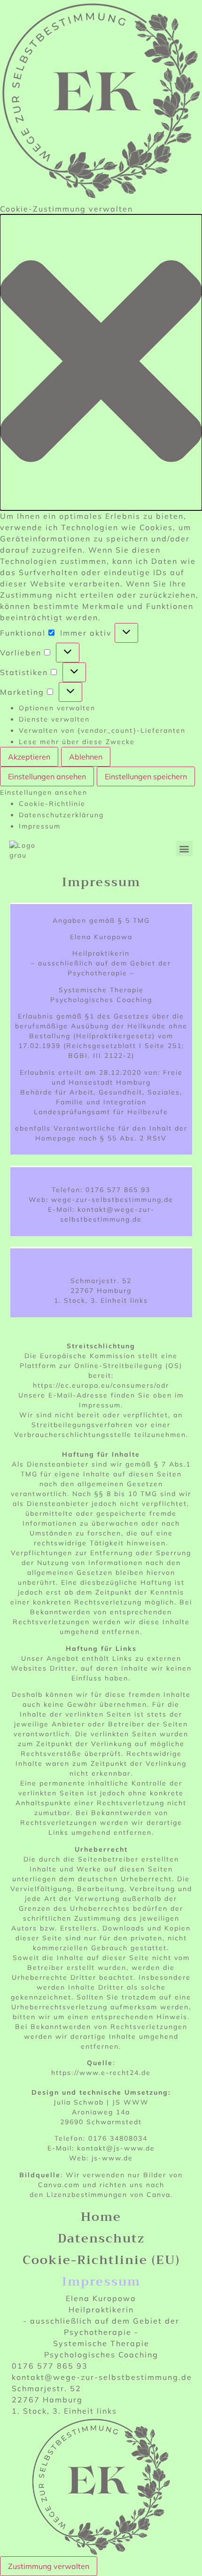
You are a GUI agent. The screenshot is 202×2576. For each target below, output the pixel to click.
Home (101, 2217)
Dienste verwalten (54, 719)
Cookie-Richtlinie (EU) (101, 2260)
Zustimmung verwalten (49, 2566)
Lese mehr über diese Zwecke (77, 742)
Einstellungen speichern (146, 776)
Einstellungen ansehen (47, 776)
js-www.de (112, 2158)
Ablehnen (86, 757)
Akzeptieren (29, 757)
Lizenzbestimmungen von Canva (109, 2195)
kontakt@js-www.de (116, 2148)
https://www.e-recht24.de (101, 2073)
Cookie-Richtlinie (52, 804)
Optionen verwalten (57, 708)
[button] (101, 362)
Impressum (40, 826)
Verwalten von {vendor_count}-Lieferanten (102, 730)
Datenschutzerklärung (61, 815)
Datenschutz (101, 2238)
